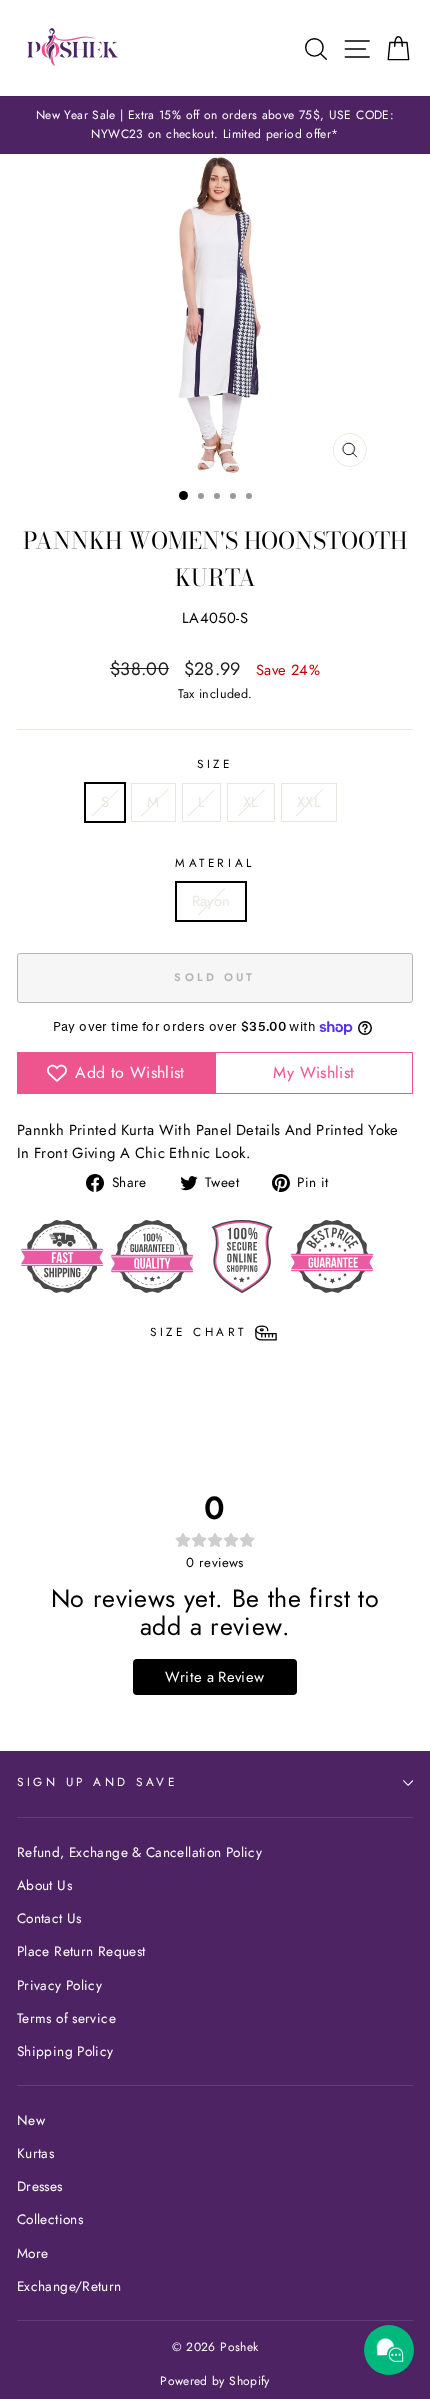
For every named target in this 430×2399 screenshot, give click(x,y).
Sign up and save (97, 1781)
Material (214, 862)
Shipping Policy (65, 2051)
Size (214, 763)
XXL (309, 802)
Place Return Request (81, 1951)
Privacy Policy (59, 1985)
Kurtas (35, 2153)
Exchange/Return (69, 2286)
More (32, 2253)
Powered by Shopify (215, 2381)
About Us (44, 1885)
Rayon (211, 901)
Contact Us (49, 1918)
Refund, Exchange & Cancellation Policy (139, 1852)
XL (251, 802)
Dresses (40, 2186)
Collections (50, 2219)
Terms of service (66, 2018)
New (31, 2120)
